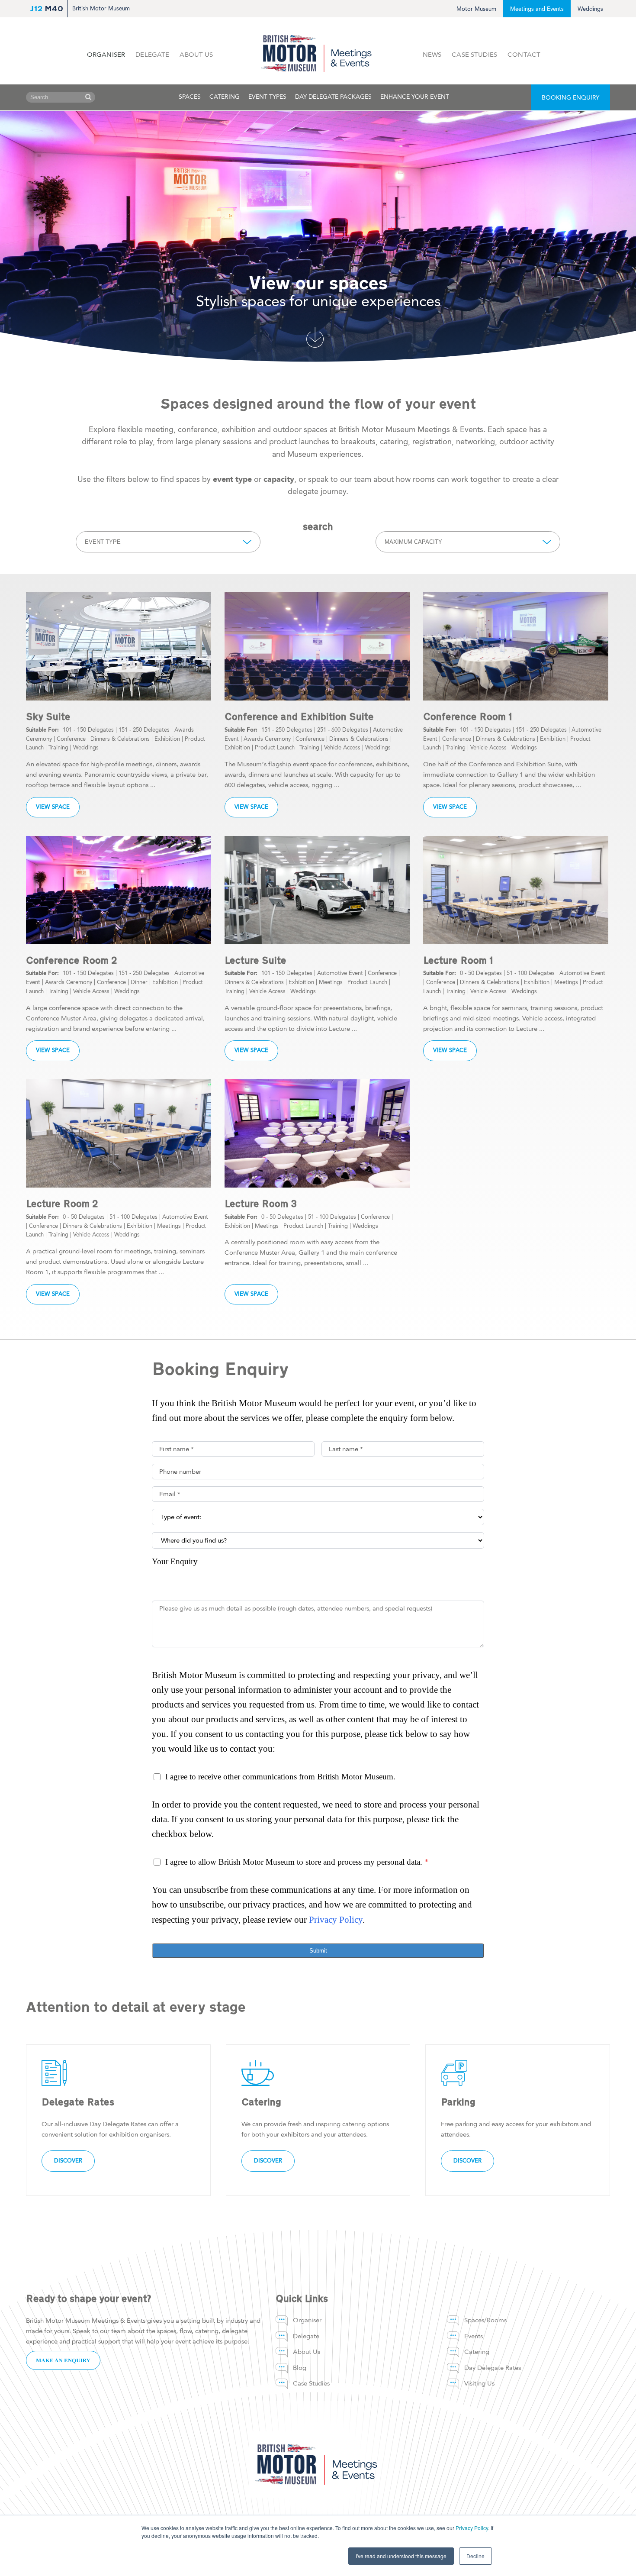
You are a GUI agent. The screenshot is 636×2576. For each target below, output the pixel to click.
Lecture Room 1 (458, 960)
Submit (318, 1951)
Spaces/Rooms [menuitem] (485, 2320)
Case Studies (474, 55)
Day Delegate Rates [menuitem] (493, 2368)
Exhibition (167, 739)
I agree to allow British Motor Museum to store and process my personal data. (297, 1862)
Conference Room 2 (72, 960)
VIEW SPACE (53, 807)
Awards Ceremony (267, 739)
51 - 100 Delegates (531, 973)
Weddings (590, 9)
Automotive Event (340, 973)
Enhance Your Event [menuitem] (415, 97)
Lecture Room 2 (62, 1204)
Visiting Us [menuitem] (479, 2383)
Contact (524, 55)
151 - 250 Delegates (144, 730)
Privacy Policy (472, 2528)
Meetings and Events (537, 9)
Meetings (331, 982)
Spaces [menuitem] (190, 97)
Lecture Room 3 (261, 1204)
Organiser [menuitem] (307, 2320)
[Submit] (88, 97)
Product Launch (275, 747)
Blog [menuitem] (300, 2368)
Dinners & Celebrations (120, 739)
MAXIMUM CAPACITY (413, 542)
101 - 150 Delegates (88, 730)
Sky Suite (48, 717)
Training (58, 747)
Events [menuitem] (474, 2336)
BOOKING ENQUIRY (570, 98)
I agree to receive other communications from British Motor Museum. (280, 1777)
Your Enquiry (175, 1561)
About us (196, 55)
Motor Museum (476, 9)
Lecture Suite (255, 960)
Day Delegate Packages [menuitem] (333, 97)
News (432, 55)
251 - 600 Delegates (343, 730)
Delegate (152, 55)
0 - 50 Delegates (481, 973)
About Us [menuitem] (307, 2352)
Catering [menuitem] (225, 97)
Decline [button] (475, 2556)
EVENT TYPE (103, 542)
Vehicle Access (342, 747)
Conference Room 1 (468, 717)
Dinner (139, 982)
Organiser (106, 55)
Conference (71, 739)
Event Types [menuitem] (267, 97)
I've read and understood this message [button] (401, 2556)
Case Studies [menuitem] (311, 2383)
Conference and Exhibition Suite (299, 717)
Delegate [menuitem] (306, 2336)
